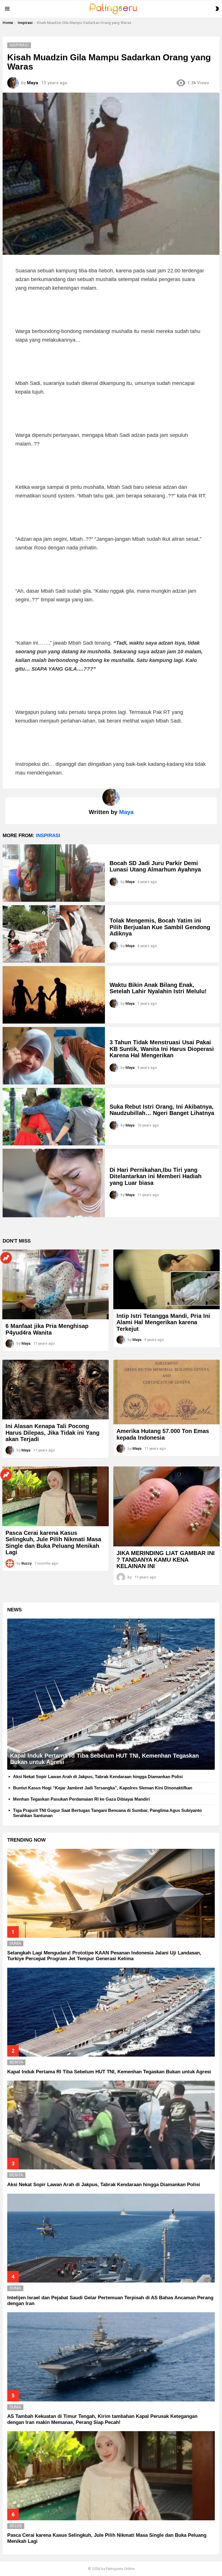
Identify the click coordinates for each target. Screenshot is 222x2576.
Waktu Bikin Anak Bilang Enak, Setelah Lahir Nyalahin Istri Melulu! (158, 988)
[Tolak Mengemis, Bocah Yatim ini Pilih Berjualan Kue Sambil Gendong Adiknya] (54, 934)
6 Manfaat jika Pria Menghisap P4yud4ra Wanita (47, 1329)
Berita (16, 2062)
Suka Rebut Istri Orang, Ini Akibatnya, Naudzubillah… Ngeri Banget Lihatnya (162, 1110)
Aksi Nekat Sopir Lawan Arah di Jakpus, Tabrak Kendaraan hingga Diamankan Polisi (98, 1777)
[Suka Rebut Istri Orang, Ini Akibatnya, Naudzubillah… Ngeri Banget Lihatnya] (54, 1117)
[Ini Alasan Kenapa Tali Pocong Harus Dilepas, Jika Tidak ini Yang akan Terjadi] (55, 1390)
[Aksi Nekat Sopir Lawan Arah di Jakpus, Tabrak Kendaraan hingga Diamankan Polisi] (111, 2125)
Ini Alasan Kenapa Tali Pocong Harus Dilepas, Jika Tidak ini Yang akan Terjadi (52, 1433)
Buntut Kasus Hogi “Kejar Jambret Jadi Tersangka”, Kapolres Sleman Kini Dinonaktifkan (103, 1788)
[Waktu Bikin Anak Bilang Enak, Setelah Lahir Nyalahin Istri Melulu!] (54, 995)
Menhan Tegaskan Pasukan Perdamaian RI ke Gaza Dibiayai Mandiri (81, 1799)
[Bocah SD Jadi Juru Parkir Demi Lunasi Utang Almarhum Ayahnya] (54, 873)
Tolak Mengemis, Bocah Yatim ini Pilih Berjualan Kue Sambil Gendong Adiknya (160, 927)
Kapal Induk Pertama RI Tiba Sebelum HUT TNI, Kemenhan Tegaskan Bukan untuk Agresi (109, 2072)
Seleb (16, 2526)
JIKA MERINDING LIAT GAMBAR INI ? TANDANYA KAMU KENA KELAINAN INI (166, 1560)
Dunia (15, 1943)
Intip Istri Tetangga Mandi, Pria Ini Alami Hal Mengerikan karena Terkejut (163, 1322)
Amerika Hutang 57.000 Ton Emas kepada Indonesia (163, 1434)
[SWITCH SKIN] (217, 9)
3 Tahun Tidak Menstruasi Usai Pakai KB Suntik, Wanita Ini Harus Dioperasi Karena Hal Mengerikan (162, 1049)
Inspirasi (48, 836)
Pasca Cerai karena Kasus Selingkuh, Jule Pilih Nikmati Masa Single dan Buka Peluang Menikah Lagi (53, 1543)
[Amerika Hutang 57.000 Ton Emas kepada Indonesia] (166, 1392)
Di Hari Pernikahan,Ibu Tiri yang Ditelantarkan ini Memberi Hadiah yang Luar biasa (156, 1176)
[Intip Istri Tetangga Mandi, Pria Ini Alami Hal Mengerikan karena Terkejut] (166, 1279)
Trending (6, 1258)
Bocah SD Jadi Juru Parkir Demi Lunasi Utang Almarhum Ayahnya (155, 866)
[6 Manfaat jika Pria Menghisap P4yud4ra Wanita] (55, 1284)
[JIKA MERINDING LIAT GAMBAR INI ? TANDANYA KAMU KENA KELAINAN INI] (166, 1506)
